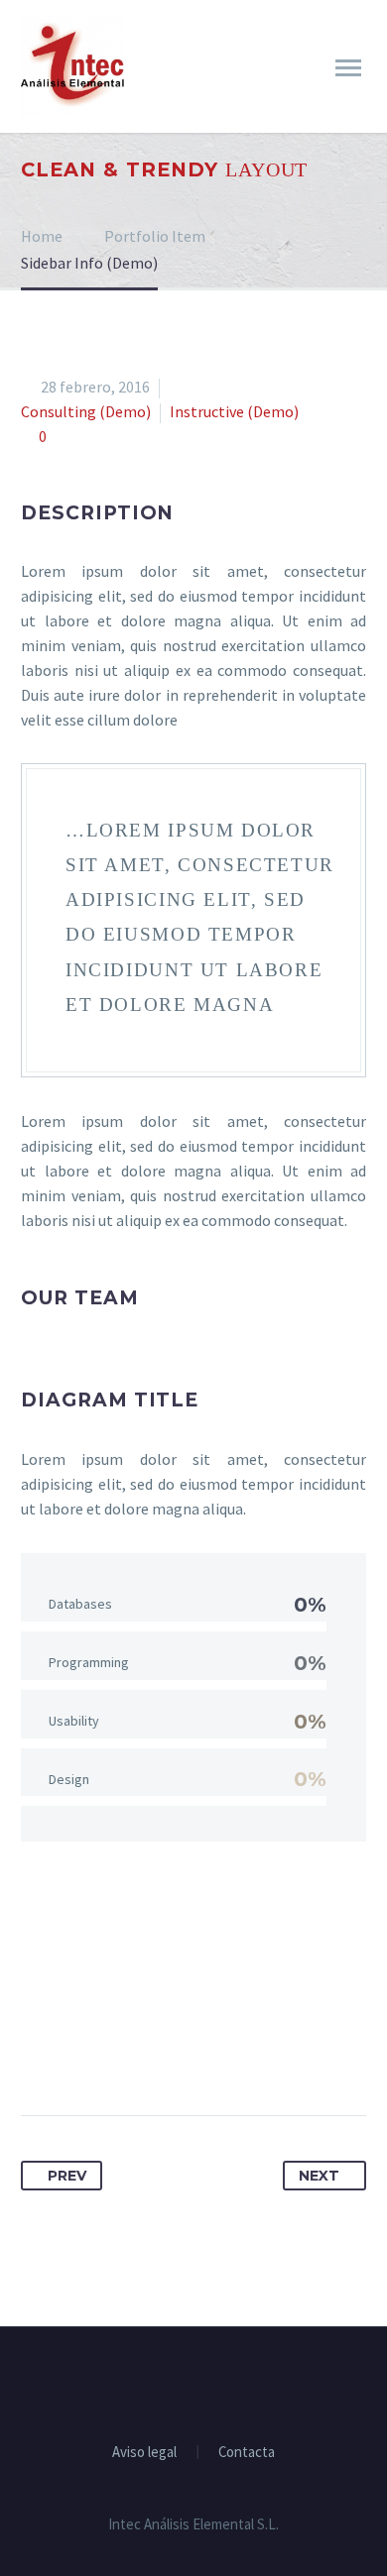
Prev (67, 2176)
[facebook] (168, 2381)
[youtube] (219, 2381)
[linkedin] (193, 2381)
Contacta (247, 2453)
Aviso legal (144, 2453)
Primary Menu (348, 68)
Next (319, 2176)
